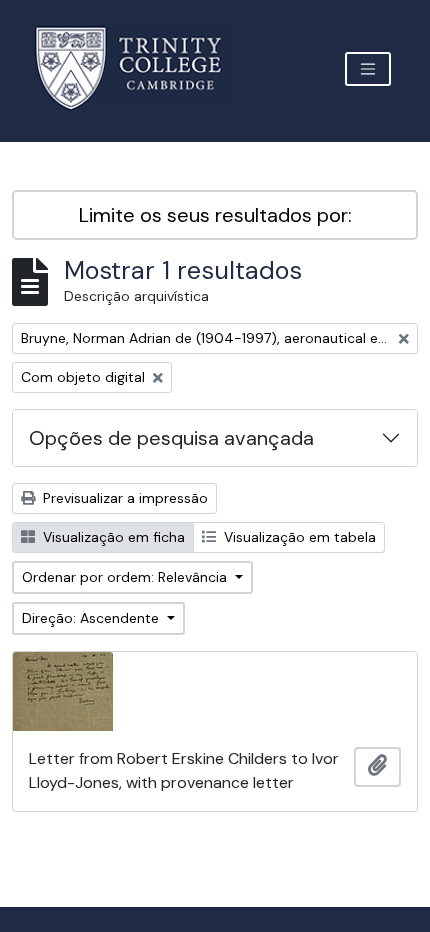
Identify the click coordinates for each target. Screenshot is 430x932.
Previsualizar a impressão (123, 498)
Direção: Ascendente (92, 618)
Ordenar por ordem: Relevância (126, 577)
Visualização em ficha (112, 537)
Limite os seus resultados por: (215, 215)
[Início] (140, 68)
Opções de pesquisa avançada (171, 438)
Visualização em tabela (298, 537)
